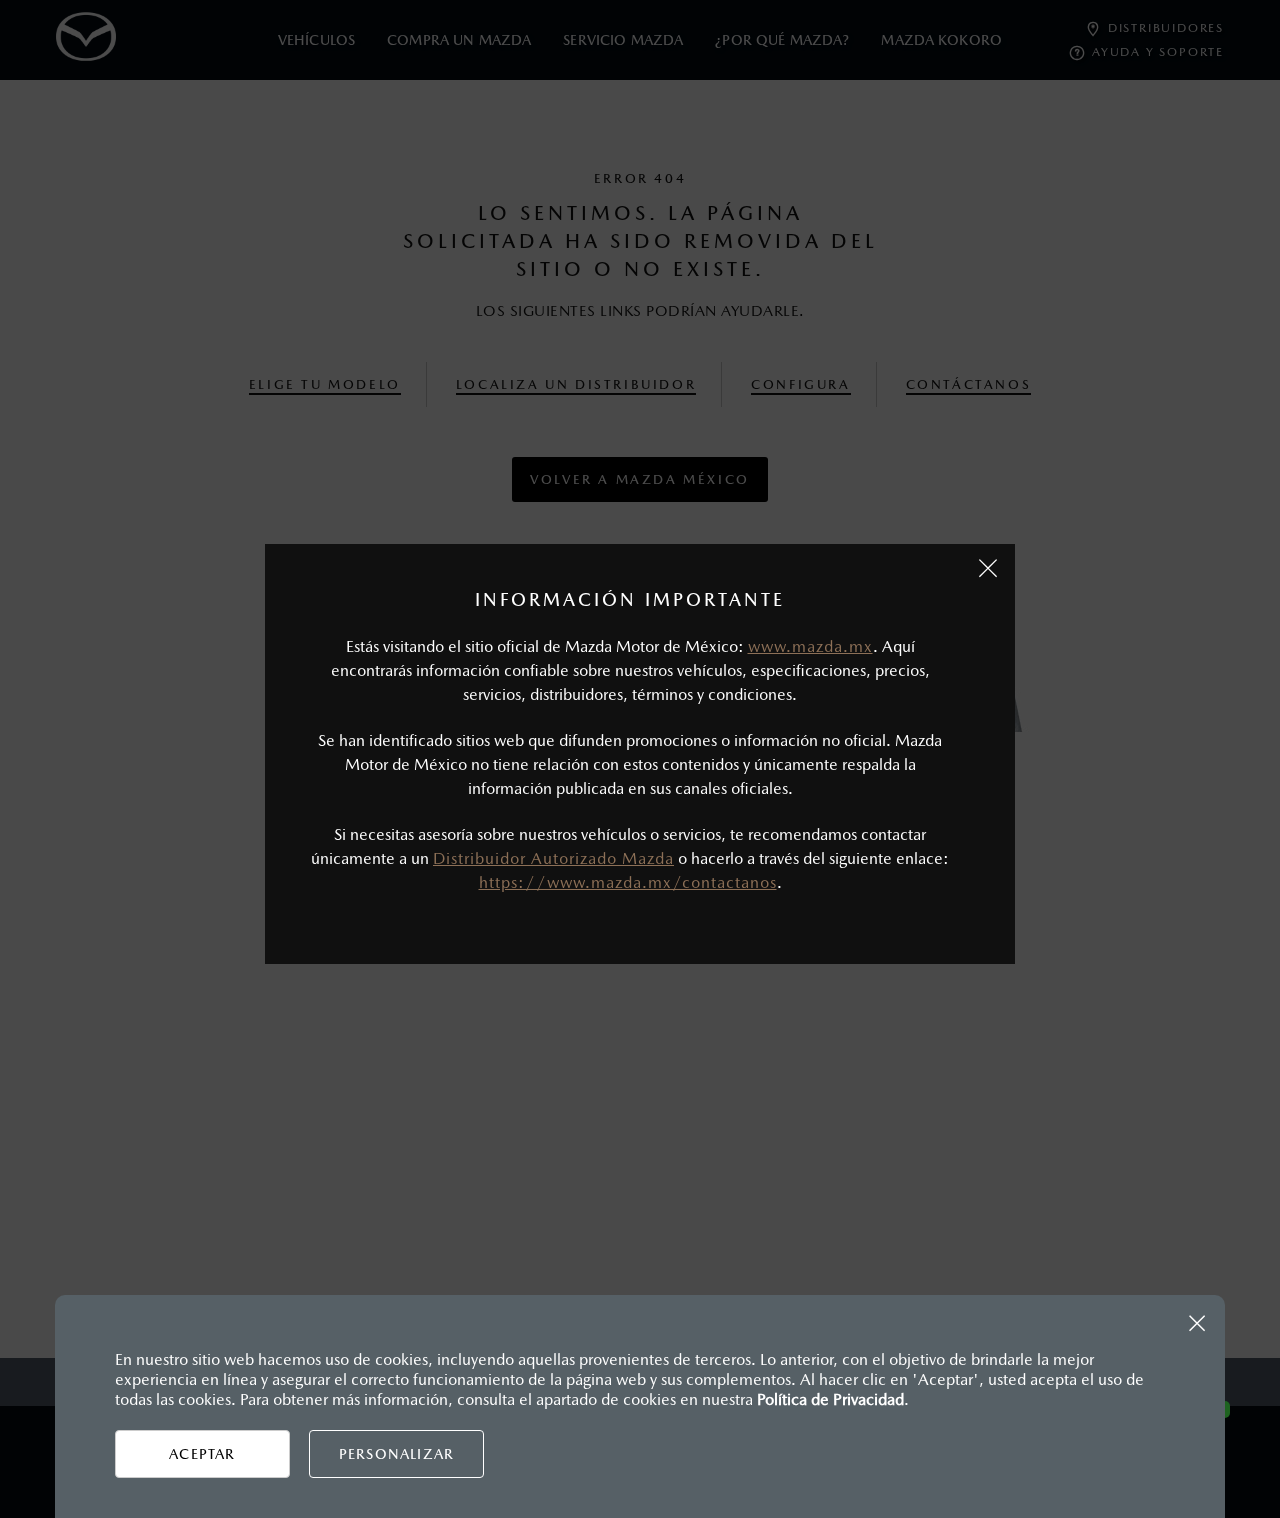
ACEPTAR (202, 1454)
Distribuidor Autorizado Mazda (553, 858)
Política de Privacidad (830, 1399)
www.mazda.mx (810, 646)
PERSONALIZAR (396, 1454)
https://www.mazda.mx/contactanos (628, 882)
